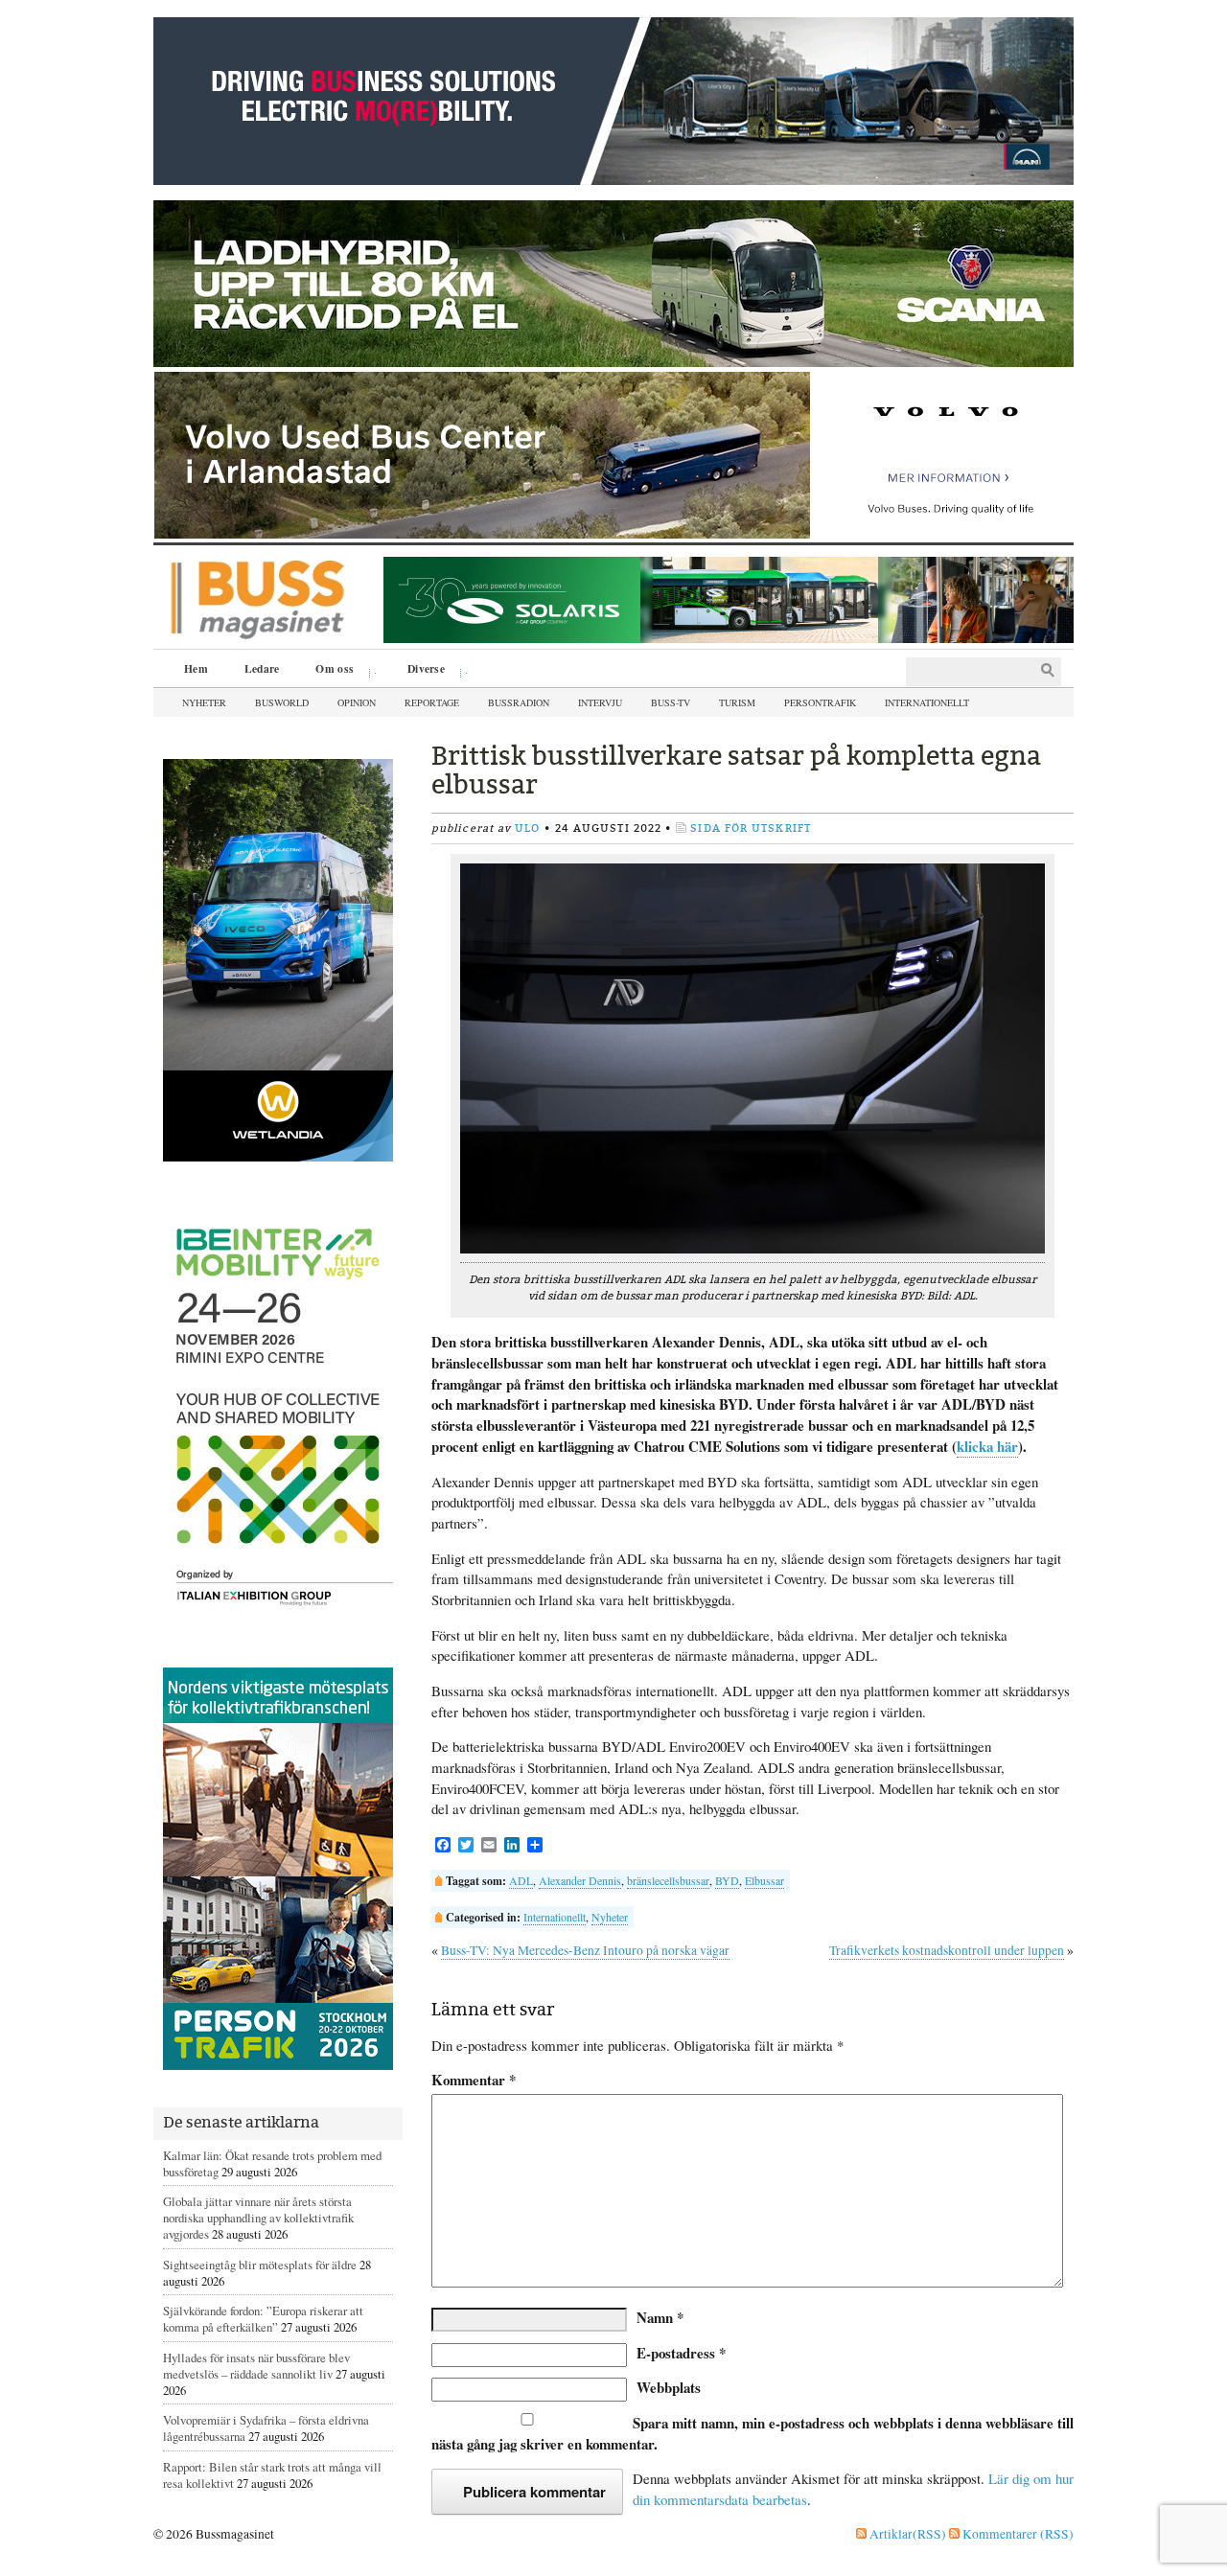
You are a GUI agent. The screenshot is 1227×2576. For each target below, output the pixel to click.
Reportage (432, 702)
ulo (527, 828)
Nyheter (204, 702)
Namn (660, 2317)
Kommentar (474, 2080)
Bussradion (519, 702)
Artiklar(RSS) (906, 2534)
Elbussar (764, 1880)
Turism (737, 702)
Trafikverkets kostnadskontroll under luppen (947, 1950)
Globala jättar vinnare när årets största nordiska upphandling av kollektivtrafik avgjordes (258, 2218)
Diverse (419, 671)
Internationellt (927, 702)
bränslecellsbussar (668, 1880)
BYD (727, 1880)
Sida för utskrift (751, 828)
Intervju (600, 702)
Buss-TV (671, 702)
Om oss (328, 671)
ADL (521, 1880)
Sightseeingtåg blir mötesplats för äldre (260, 2265)
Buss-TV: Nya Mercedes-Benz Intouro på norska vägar (585, 1950)
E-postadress (681, 2353)
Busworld (282, 702)
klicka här (987, 1446)
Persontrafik (820, 702)
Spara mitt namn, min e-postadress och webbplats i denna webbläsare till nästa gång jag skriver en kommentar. (752, 2433)
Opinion (357, 702)
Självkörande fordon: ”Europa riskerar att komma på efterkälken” (263, 2319)
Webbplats (669, 2387)
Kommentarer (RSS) (1017, 2534)
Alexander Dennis (580, 1880)
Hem (196, 668)
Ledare (262, 668)
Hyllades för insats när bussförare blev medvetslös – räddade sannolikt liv (256, 2366)
